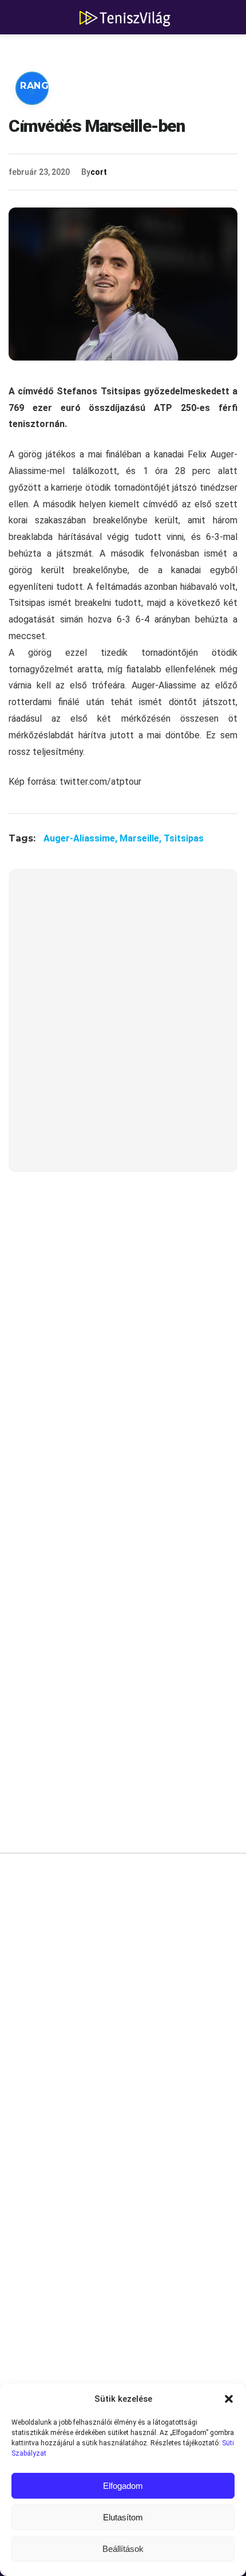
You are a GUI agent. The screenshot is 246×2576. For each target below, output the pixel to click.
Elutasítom (123, 2517)
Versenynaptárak (159, 86)
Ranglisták (53, 86)
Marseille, (142, 838)
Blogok (42, 120)
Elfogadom (123, 2486)
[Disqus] (123, 2035)
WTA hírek (126, 51)
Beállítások (123, 2549)
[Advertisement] (123, 1028)
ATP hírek (47, 51)
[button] (229, 2399)
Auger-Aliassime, (82, 838)
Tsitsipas (184, 838)
